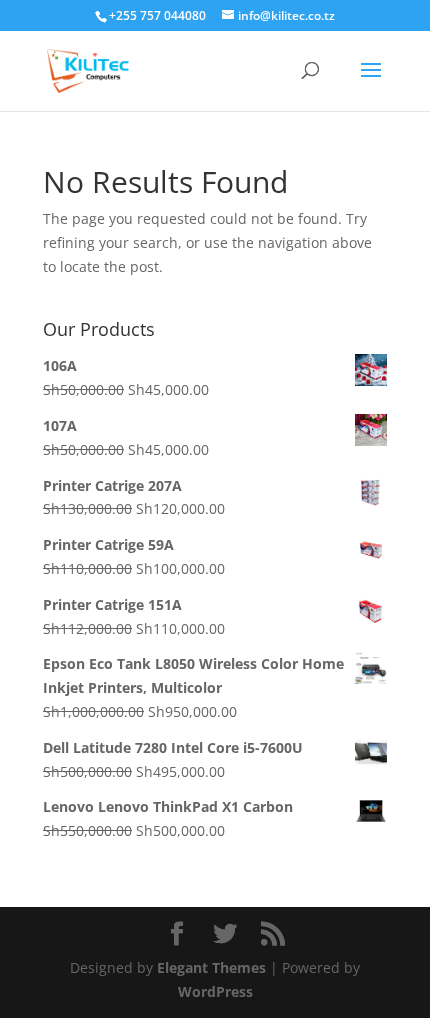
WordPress (215, 991)
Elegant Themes (211, 967)
